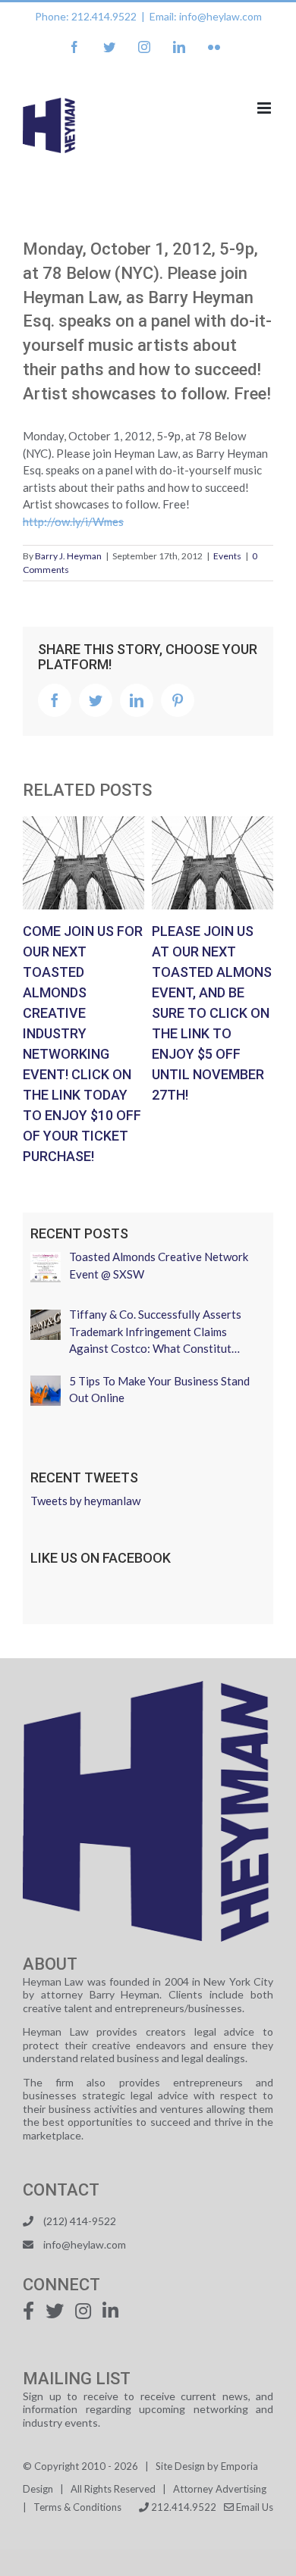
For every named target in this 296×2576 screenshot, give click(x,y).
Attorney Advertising (220, 2489)
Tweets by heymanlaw (85, 1501)
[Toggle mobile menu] (265, 108)
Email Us (253, 2507)
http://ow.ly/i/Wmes (73, 521)
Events (227, 556)
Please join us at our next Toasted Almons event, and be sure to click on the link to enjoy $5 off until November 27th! (213, 862)
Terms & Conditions (77, 2507)
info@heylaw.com (85, 2244)
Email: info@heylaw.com (206, 16)
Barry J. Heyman (68, 556)
